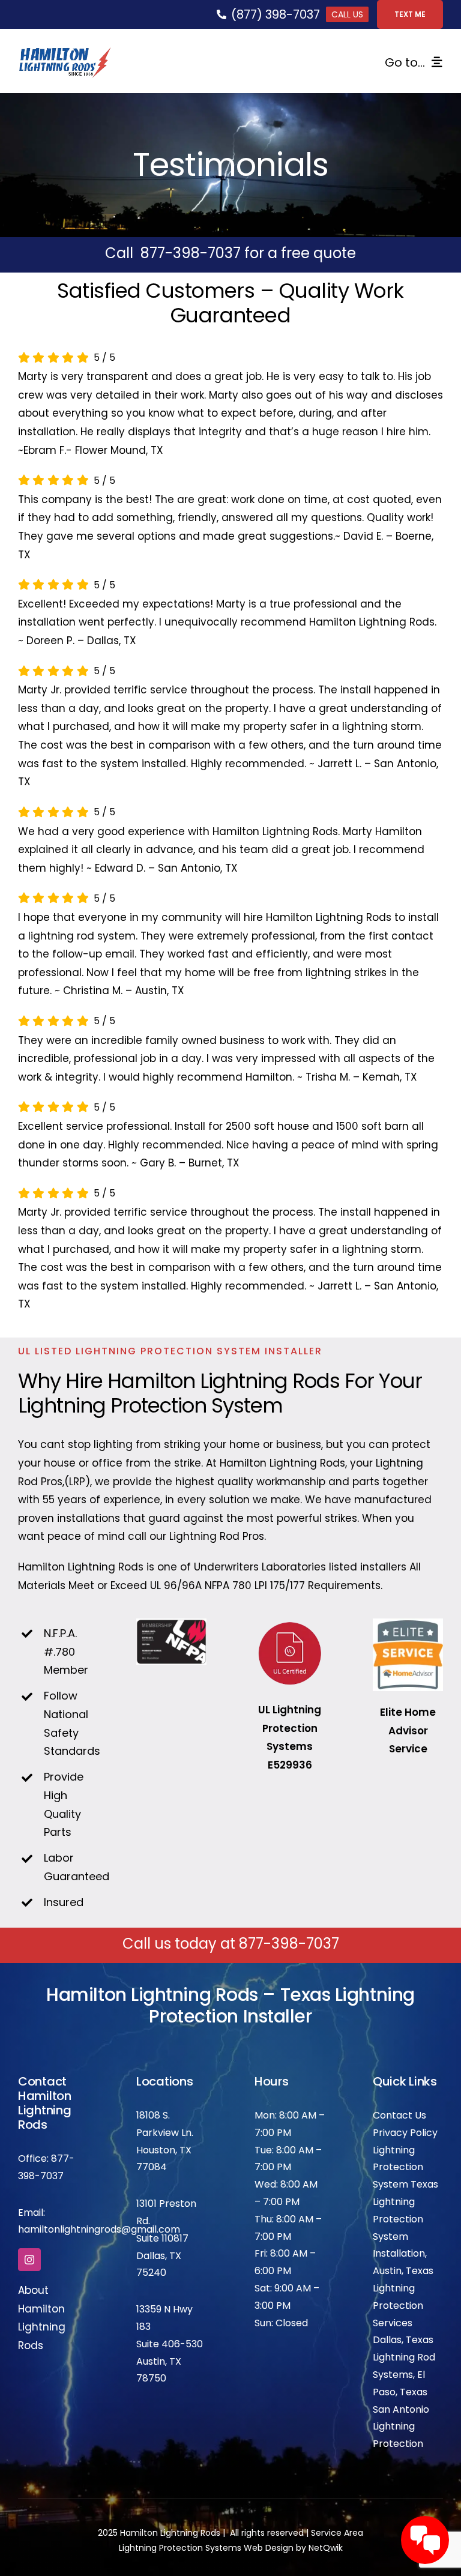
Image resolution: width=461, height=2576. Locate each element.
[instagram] (29, 2260)
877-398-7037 (191, 253)
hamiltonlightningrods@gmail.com (99, 2229)
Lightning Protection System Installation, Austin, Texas (403, 2236)
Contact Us (399, 2115)
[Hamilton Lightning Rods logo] (65, 52)
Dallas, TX (159, 2256)
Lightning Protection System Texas (405, 2167)
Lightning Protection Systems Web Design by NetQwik (231, 2548)
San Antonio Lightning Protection (401, 2427)
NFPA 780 (228, 1585)
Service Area (337, 2533)
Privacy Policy (405, 2133)
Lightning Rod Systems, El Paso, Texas (404, 2375)
